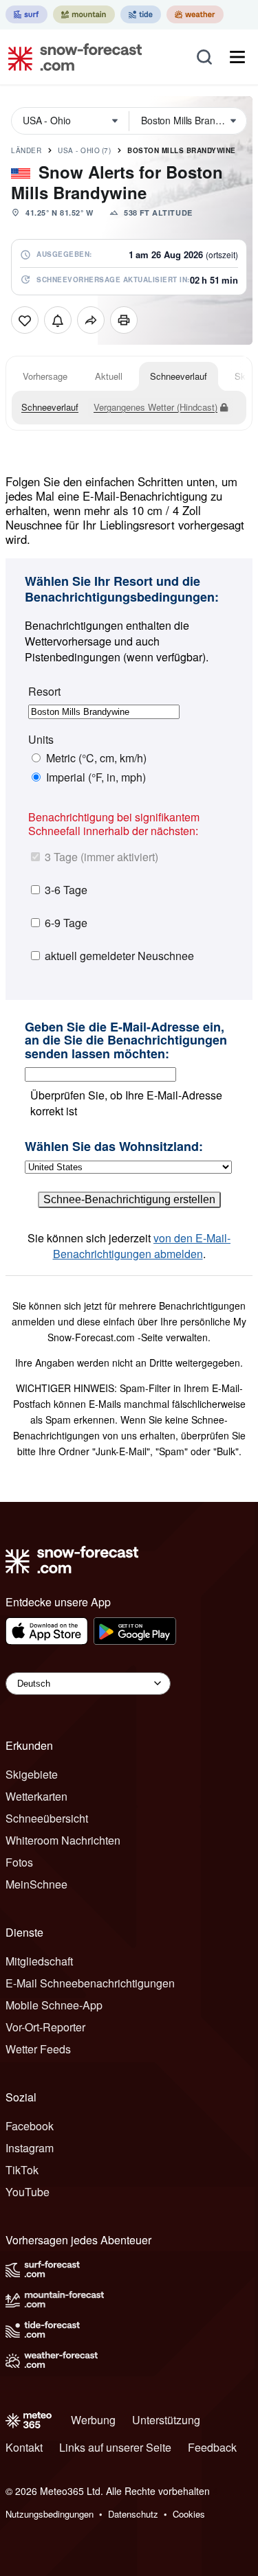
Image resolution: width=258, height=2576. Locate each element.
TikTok (22, 2170)
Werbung (93, 2420)
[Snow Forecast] (71, 57)
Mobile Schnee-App (54, 2005)
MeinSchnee (36, 1884)
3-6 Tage (66, 890)
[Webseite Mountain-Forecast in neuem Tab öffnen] (84, 14)
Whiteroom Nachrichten (63, 1840)
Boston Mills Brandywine (182, 150)
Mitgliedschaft (39, 1961)
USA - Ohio (84, 150)
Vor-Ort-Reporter (45, 2027)
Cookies (189, 2514)
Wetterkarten (36, 1796)
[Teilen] (91, 320)
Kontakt (24, 2447)
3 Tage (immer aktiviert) (101, 857)
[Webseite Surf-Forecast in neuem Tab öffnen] (26, 14)
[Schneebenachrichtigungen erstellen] (58, 320)
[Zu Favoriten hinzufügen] (25, 320)
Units (41, 740)
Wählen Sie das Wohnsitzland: (114, 1147)
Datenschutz (133, 2514)
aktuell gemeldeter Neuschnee (119, 956)
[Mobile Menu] (237, 57)
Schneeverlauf (179, 376)
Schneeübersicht (47, 1818)
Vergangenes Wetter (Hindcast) (155, 407)
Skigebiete (32, 1774)
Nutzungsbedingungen (50, 2514)
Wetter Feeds (38, 2049)
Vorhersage (45, 376)
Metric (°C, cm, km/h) (96, 758)
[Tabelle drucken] (124, 320)
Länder (26, 150)
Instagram (30, 2148)
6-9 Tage (66, 923)
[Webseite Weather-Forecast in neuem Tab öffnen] (195, 14)
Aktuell (109, 376)
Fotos (19, 1862)
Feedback (212, 2447)
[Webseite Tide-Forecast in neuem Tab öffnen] (141, 14)
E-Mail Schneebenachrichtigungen (90, 1983)
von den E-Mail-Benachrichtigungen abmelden (142, 1246)
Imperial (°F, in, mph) (96, 777)
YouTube (28, 2192)
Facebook (30, 2126)
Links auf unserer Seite (115, 2447)
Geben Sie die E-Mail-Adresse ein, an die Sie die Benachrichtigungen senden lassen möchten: (126, 1041)
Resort (44, 692)
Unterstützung (166, 2420)
